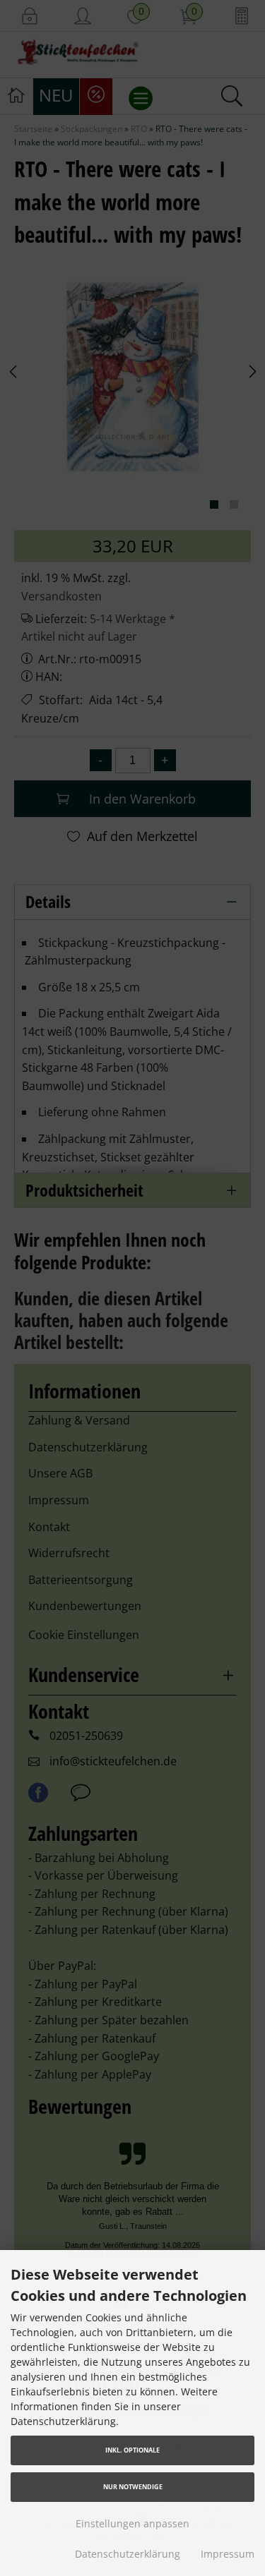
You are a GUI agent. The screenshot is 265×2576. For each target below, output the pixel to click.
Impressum (228, 2554)
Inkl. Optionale (132, 2450)
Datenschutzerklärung (128, 2554)
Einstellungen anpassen (132, 2523)
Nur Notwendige (133, 2487)
